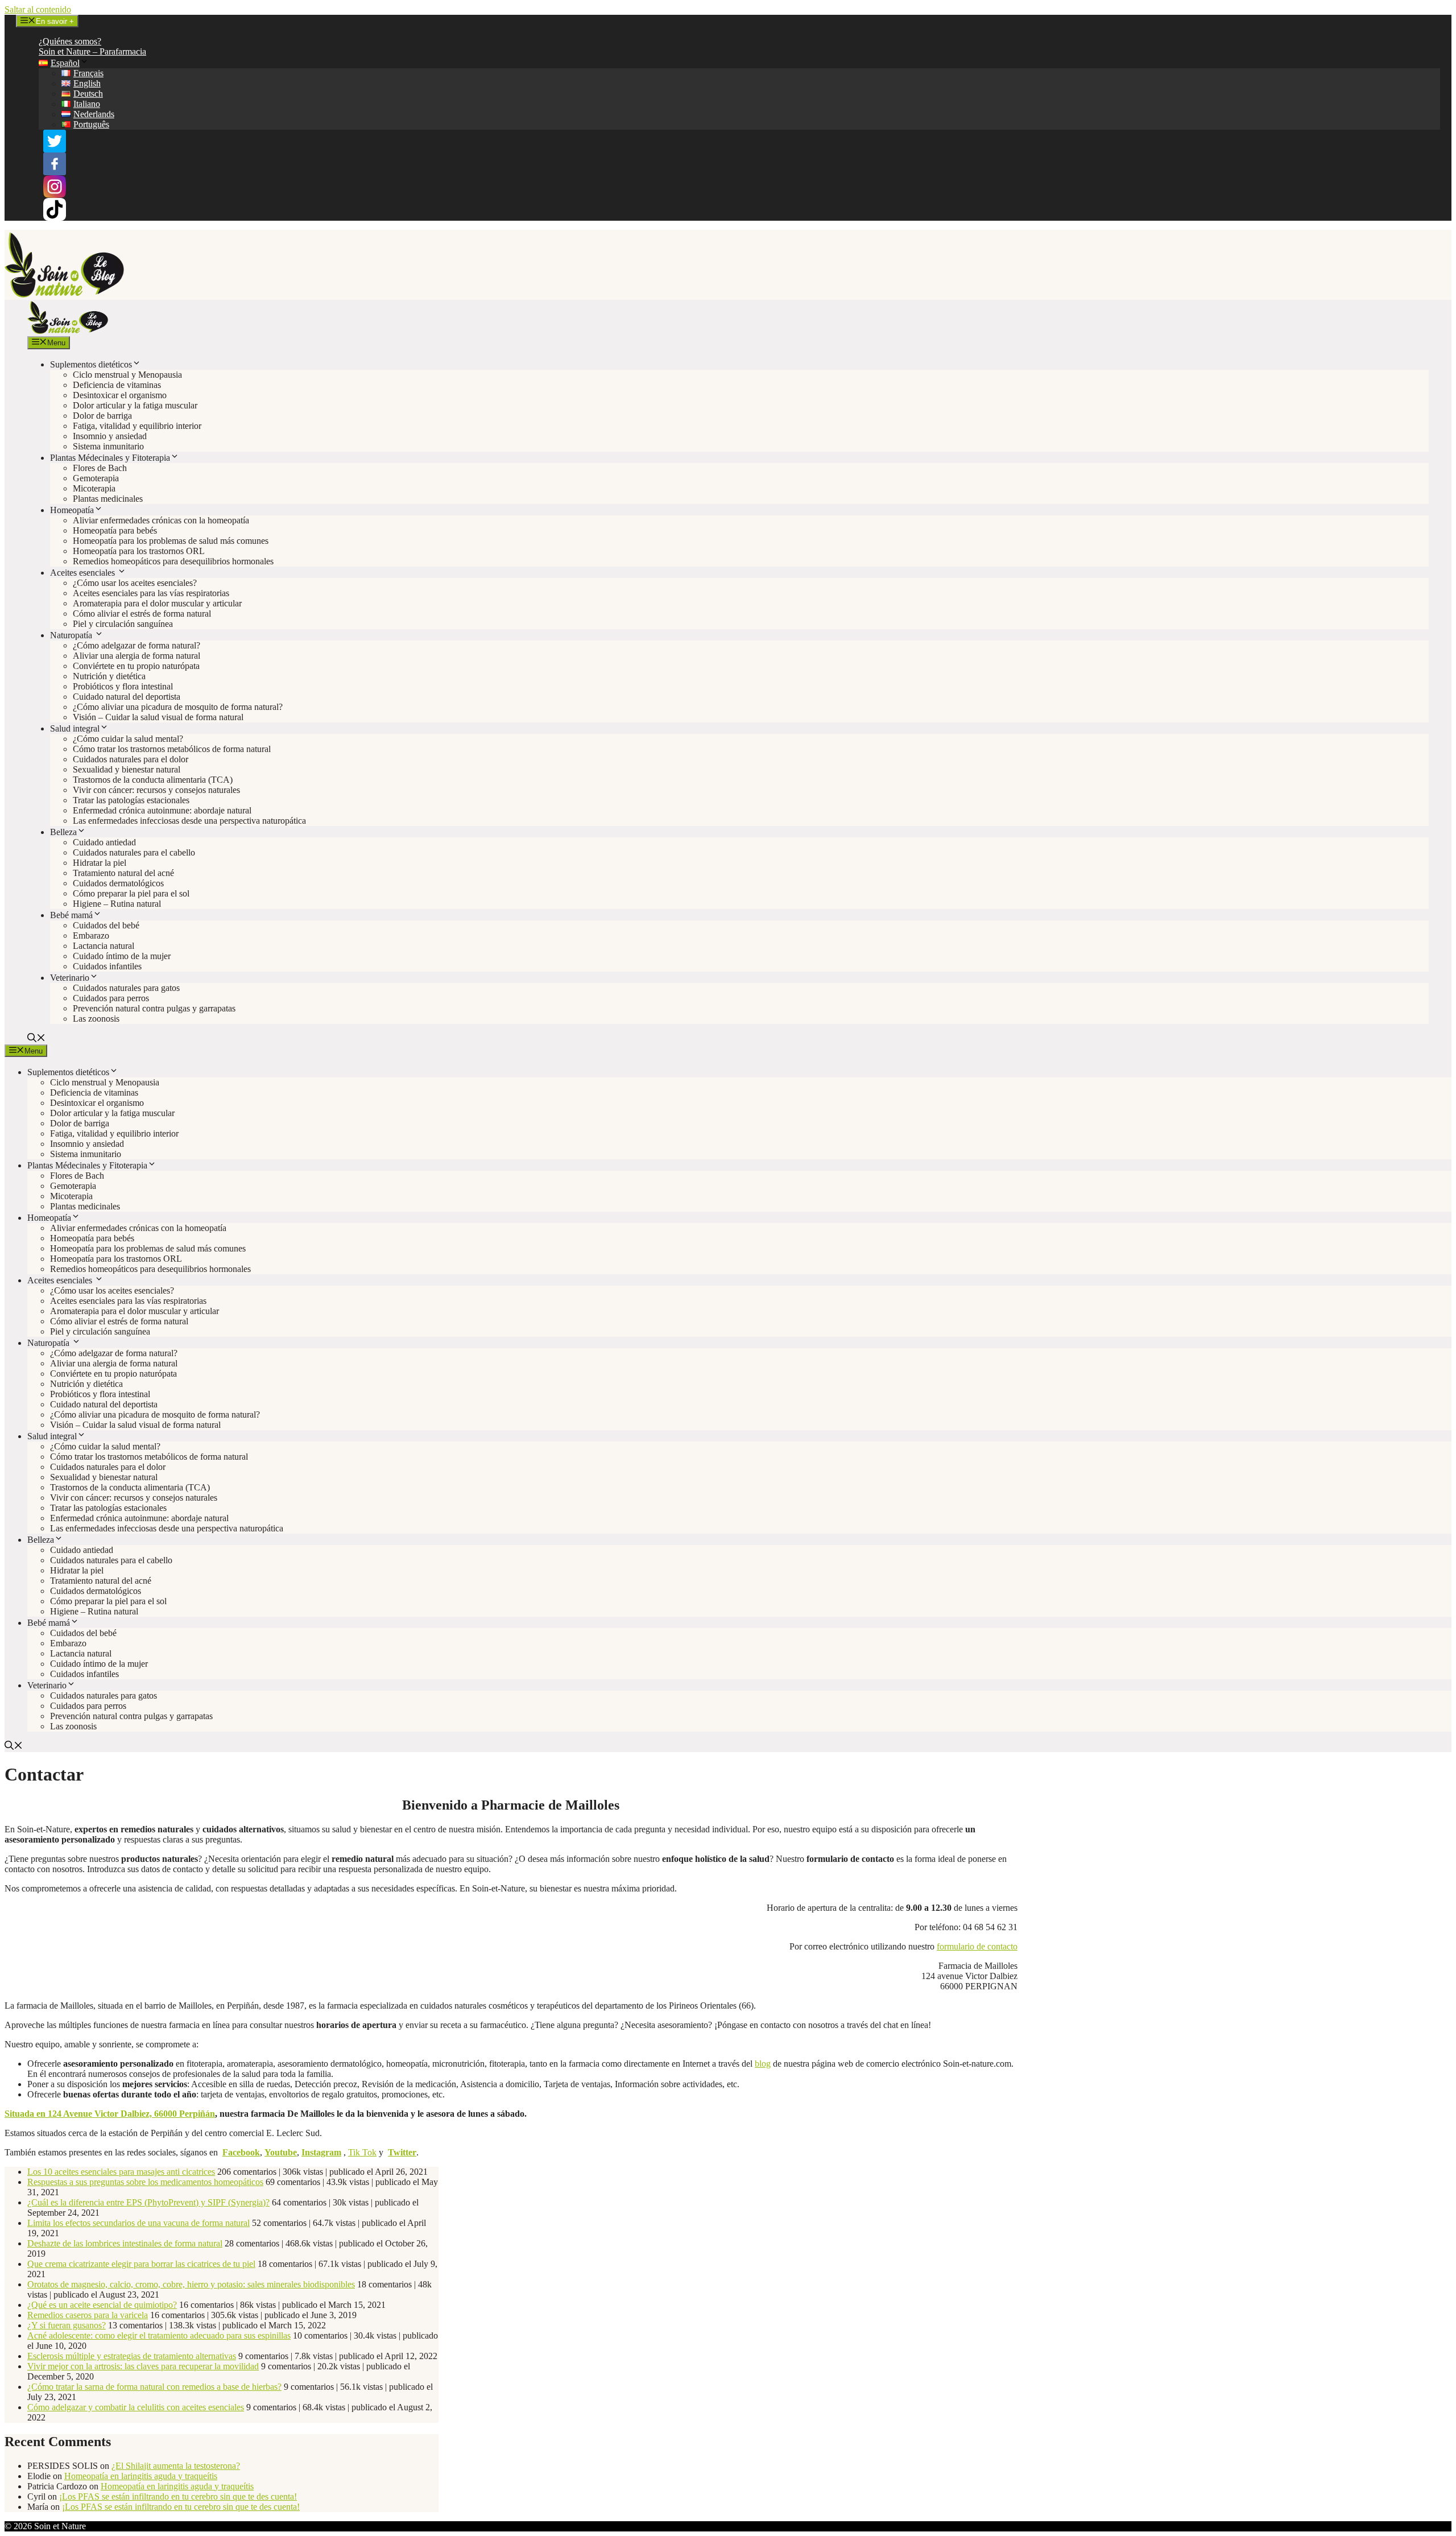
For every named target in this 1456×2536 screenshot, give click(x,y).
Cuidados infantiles (107, 966)
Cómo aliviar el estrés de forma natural (142, 614)
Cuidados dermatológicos (118, 883)
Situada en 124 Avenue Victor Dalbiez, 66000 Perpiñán (110, 2114)
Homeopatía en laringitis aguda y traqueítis (141, 2476)
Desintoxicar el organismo (120, 395)
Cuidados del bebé (106, 925)
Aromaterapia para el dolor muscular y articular (157, 603)
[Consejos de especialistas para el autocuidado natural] (68, 331)
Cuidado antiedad (104, 842)
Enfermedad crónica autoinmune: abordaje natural (162, 810)
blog (763, 2064)
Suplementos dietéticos (91, 364)
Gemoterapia (96, 478)
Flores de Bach (100, 468)
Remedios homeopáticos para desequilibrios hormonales (173, 561)
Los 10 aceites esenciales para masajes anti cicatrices (121, 2172)
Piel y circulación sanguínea (123, 624)
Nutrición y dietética (109, 676)
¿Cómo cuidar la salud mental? (128, 739)
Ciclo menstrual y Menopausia (127, 375)
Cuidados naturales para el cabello (134, 852)
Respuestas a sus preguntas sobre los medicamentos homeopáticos (145, 2182)
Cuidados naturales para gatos (126, 988)
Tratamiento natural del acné (123, 873)
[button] (36, 1039)
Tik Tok (362, 2152)
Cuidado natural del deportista (127, 697)
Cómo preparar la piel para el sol (131, 893)
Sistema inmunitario (108, 446)
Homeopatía (72, 510)
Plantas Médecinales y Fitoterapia (110, 458)
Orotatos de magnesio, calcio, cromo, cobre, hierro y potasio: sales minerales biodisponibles (191, 2284)
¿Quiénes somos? (70, 41)
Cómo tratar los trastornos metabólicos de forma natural (172, 749)
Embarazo (91, 935)
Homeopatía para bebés (115, 530)
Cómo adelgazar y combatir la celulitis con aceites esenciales (136, 2407)
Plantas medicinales (108, 499)
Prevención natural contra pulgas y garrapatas (154, 1008)
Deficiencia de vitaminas (117, 385)
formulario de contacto (977, 1946)
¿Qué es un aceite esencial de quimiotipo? (102, 2305)
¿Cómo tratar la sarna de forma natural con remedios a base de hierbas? (154, 2387)
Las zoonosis (96, 1019)
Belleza (63, 832)
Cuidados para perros (111, 998)
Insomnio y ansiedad (110, 436)
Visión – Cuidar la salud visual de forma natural (158, 717)
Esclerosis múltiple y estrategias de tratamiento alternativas (132, 2356)
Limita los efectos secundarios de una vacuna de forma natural (138, 2223)
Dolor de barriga (102, 416)
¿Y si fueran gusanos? (67, 2325)
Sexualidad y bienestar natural (127, 769)
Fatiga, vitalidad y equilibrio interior (137, 426)
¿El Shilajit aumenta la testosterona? (176, 2466)
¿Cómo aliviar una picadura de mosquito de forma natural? (178, 707)
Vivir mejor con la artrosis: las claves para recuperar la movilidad (143, 2366)
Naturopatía (72, 635)
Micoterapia (94, 488)
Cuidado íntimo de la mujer (122, 956)
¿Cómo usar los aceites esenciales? (135, 583)
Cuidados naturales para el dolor (131, 759)
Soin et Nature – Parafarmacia (92, 51)
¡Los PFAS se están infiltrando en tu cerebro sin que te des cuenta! (178, 2496)
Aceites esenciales (84, 573)
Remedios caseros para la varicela (88, 2315)
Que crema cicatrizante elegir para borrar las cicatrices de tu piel (141, 2264)
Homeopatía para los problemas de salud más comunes (171, 541)
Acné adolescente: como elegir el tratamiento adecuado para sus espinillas (159, 2335)
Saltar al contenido (38, 9)
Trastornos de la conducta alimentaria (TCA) (153, 780)
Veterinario (70, 978)
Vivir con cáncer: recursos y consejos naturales (156, 790)
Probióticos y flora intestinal (123, 686)
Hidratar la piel (100, 863)
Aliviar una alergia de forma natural (136, 656)
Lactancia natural (104, 946)
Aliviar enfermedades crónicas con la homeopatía (161, 520)
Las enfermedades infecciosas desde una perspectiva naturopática (189, 821)
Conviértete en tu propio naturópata (136, 666)
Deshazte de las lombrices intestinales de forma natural (125, 2243)
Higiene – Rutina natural (117, 904)
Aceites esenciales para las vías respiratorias (151, 593)
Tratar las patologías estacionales (131, 800)
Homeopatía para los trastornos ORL (139, 551)
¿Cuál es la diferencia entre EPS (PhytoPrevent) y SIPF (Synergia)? (148, 2202)
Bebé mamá (71, 915)
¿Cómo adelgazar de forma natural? (136, 645)
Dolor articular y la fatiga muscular (135, 405)
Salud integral (75, 728)
